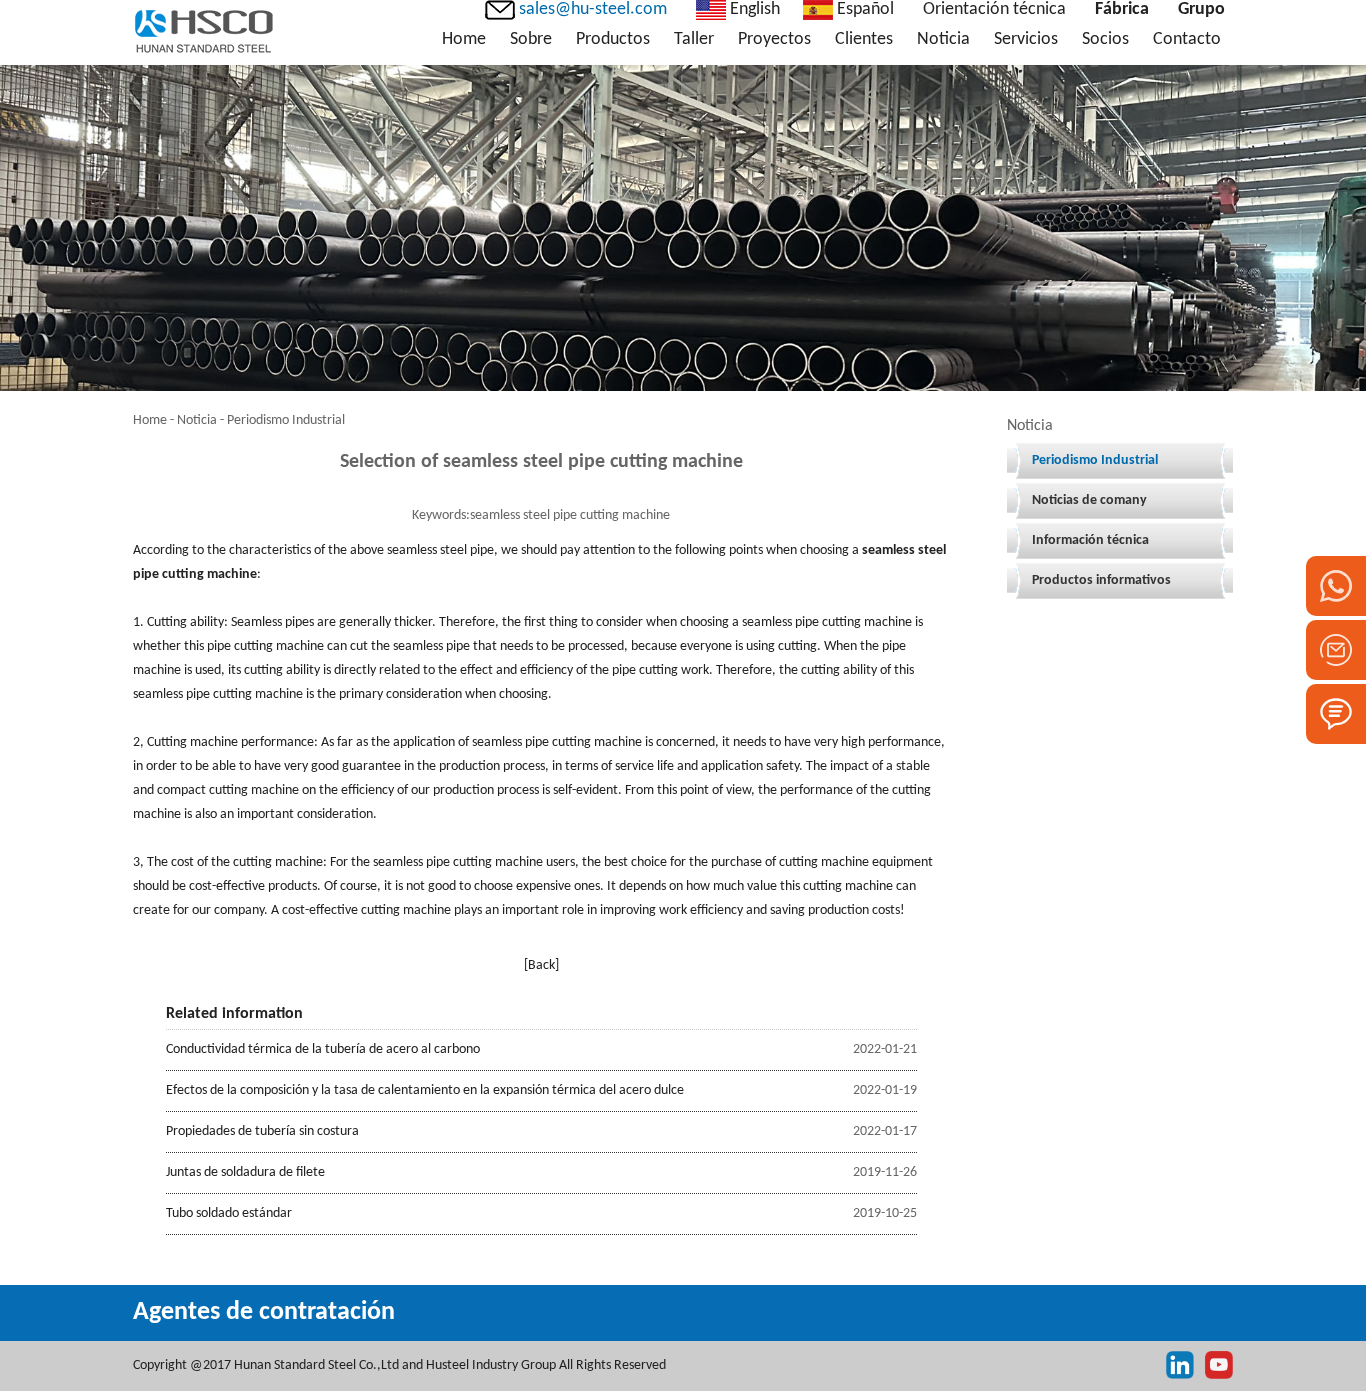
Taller (694, 39)
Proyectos (774, 39)
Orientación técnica (994, 9)
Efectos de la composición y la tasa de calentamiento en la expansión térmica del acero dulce (425, 1090)
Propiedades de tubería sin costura (262, 1131)
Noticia (943, 39)
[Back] (541, 965)
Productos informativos (1101, 580)
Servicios (1026, 39)
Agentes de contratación (264, 1312)
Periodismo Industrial (1095, 460)
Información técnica (1090, 540)
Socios (1105, 39)
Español (863, 9)
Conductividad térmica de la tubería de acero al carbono (323, 1049)
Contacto (1187, 39)
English (753, 9)
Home (464, 39)
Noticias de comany (1089, 500)
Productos (613, 39)
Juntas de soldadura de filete (245, 1172)
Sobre (531, 39)
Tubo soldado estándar (229, 1213)
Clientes (864, 39)
